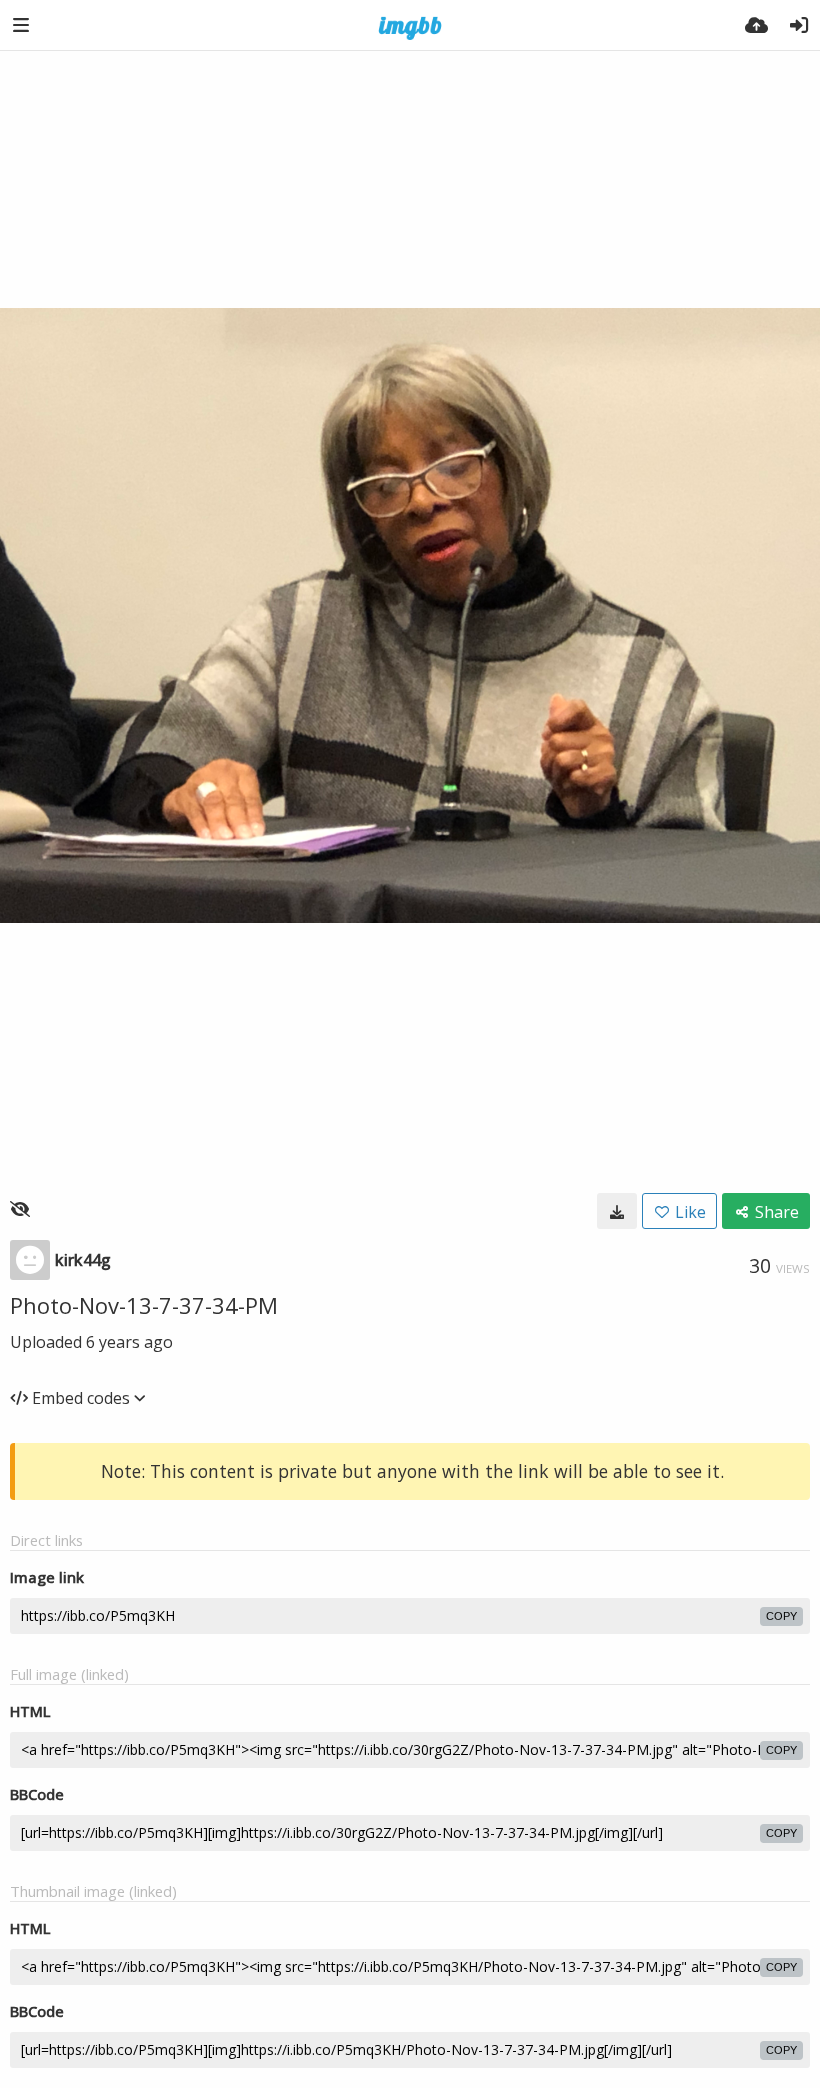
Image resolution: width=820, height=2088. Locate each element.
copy (781, 1616)
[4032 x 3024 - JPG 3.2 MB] (617, 1211)
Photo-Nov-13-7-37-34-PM (144, 1305)
